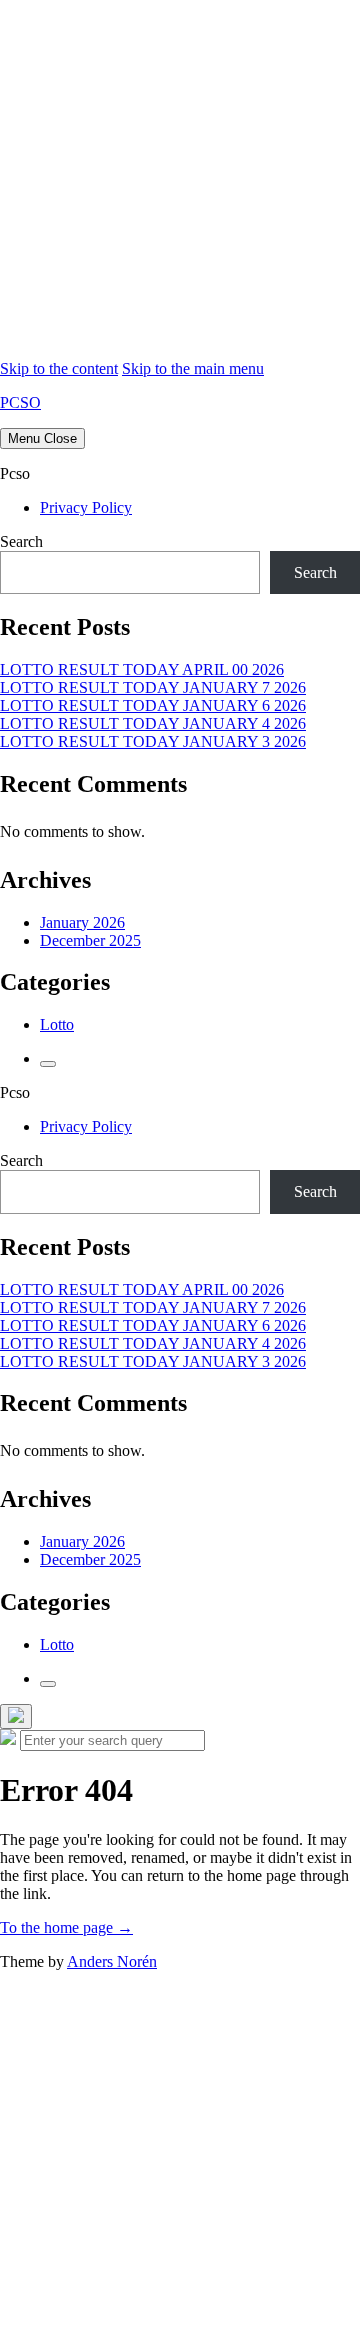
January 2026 (82, 922)
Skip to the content (59, 368)
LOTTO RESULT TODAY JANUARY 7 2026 (153, 687)
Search (21, 541)
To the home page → (66, 1927)
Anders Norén (112, 1961)
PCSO (20, 402)
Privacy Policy (86, 507)
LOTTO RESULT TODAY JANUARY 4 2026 (153, 723)
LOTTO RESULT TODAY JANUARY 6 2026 (153, 705)
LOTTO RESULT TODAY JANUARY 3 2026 (153, 741)
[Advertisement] (180, 180)
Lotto (57, 1024)
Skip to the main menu (193, 368)
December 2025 (90, 940)
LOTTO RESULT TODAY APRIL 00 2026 (142, 669)
